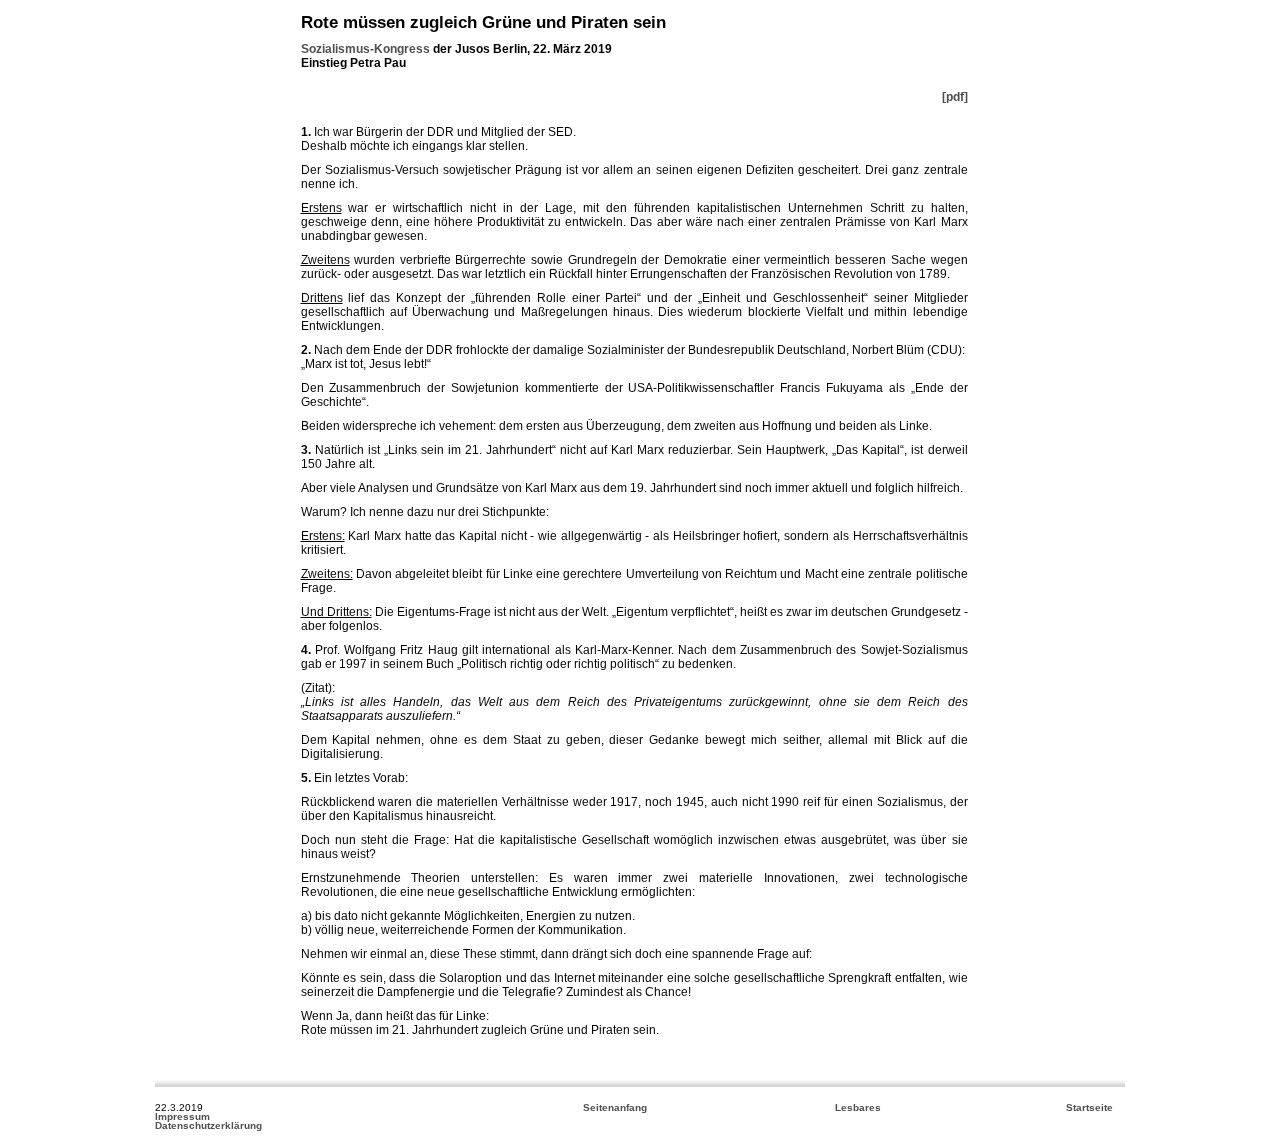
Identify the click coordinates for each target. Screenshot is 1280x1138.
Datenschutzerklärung (208, 1125)
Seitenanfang (615, 1107)
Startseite (1089, 1107)
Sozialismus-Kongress (365, 49)
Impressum (182, 1116)
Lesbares (858, 1107)
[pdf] (955, 97)
